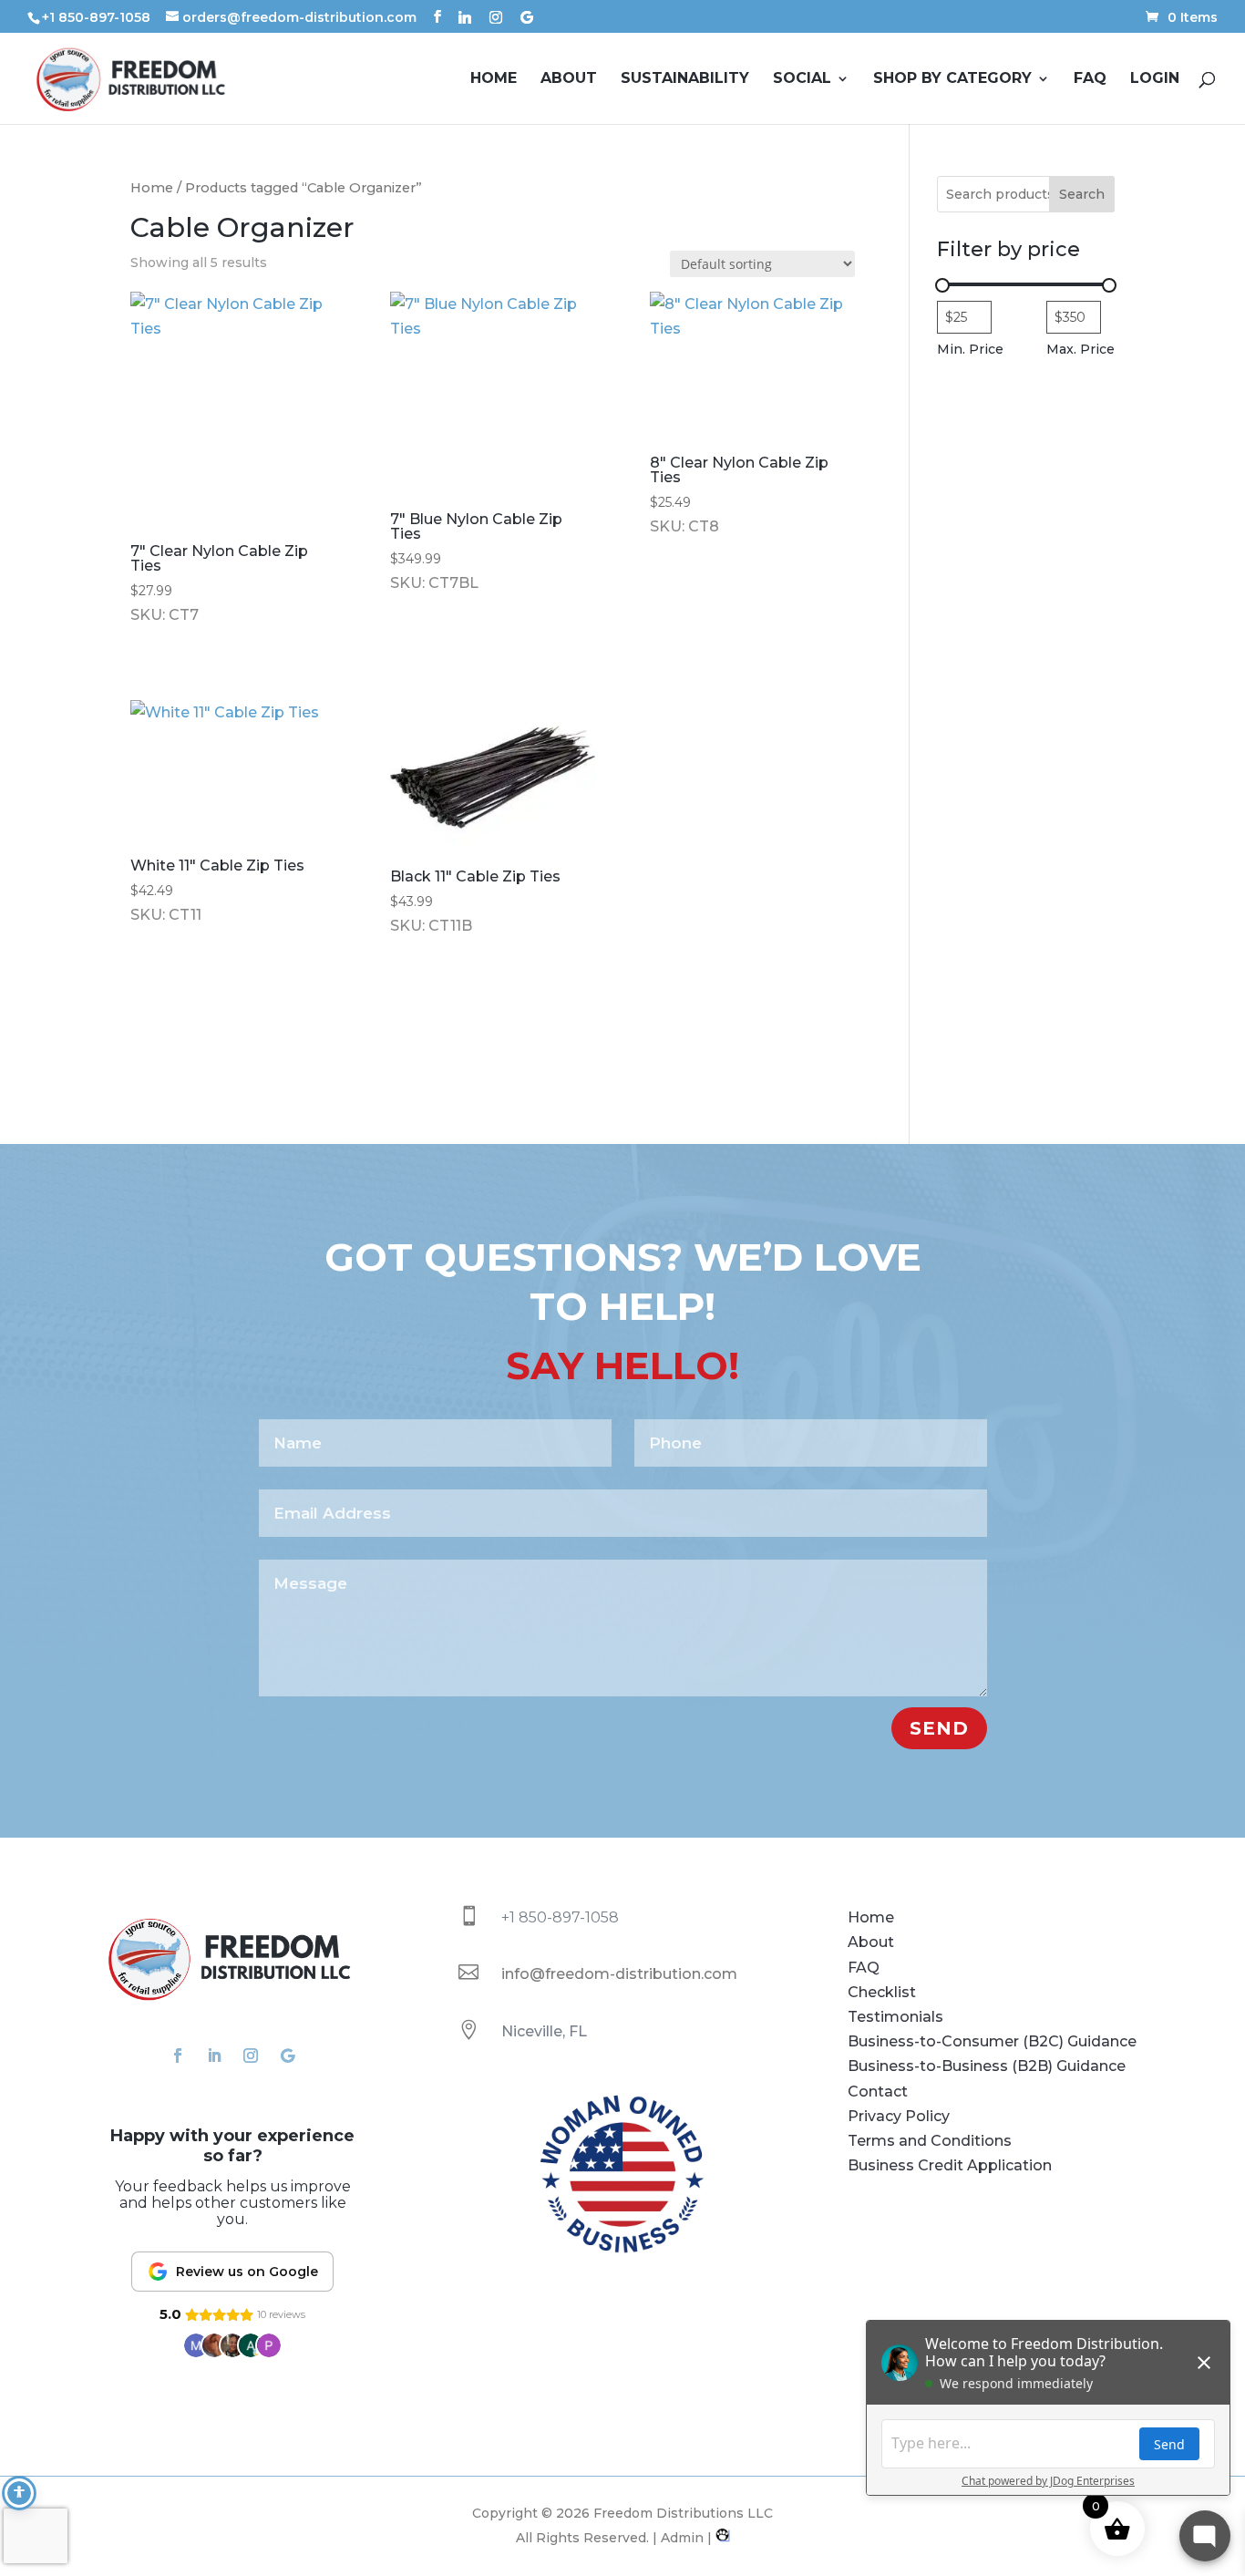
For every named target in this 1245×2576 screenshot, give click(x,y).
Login (1155, 79)
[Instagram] (496, 17)
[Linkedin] (465, 17)
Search (1082, 194)
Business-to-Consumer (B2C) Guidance (992, 2041)
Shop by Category (952, 79)
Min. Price (970, 349)
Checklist (882, 1992)
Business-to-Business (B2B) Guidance (987, 2066)
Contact (878, 2092)
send (939, 1728)
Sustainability (685, 79)
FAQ (1090, 79)
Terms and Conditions (930, 2141)
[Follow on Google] (287, 2056)
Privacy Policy (899, 2116)
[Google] (527, 17)
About (569, 79)
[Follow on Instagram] (251, 2056)
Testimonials (895, 2017)
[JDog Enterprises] (721, 2538)
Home (494, 79)
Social (802, 79)
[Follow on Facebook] (178, 2056)
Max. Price (1080, 349)
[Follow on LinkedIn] (214, 2056)
